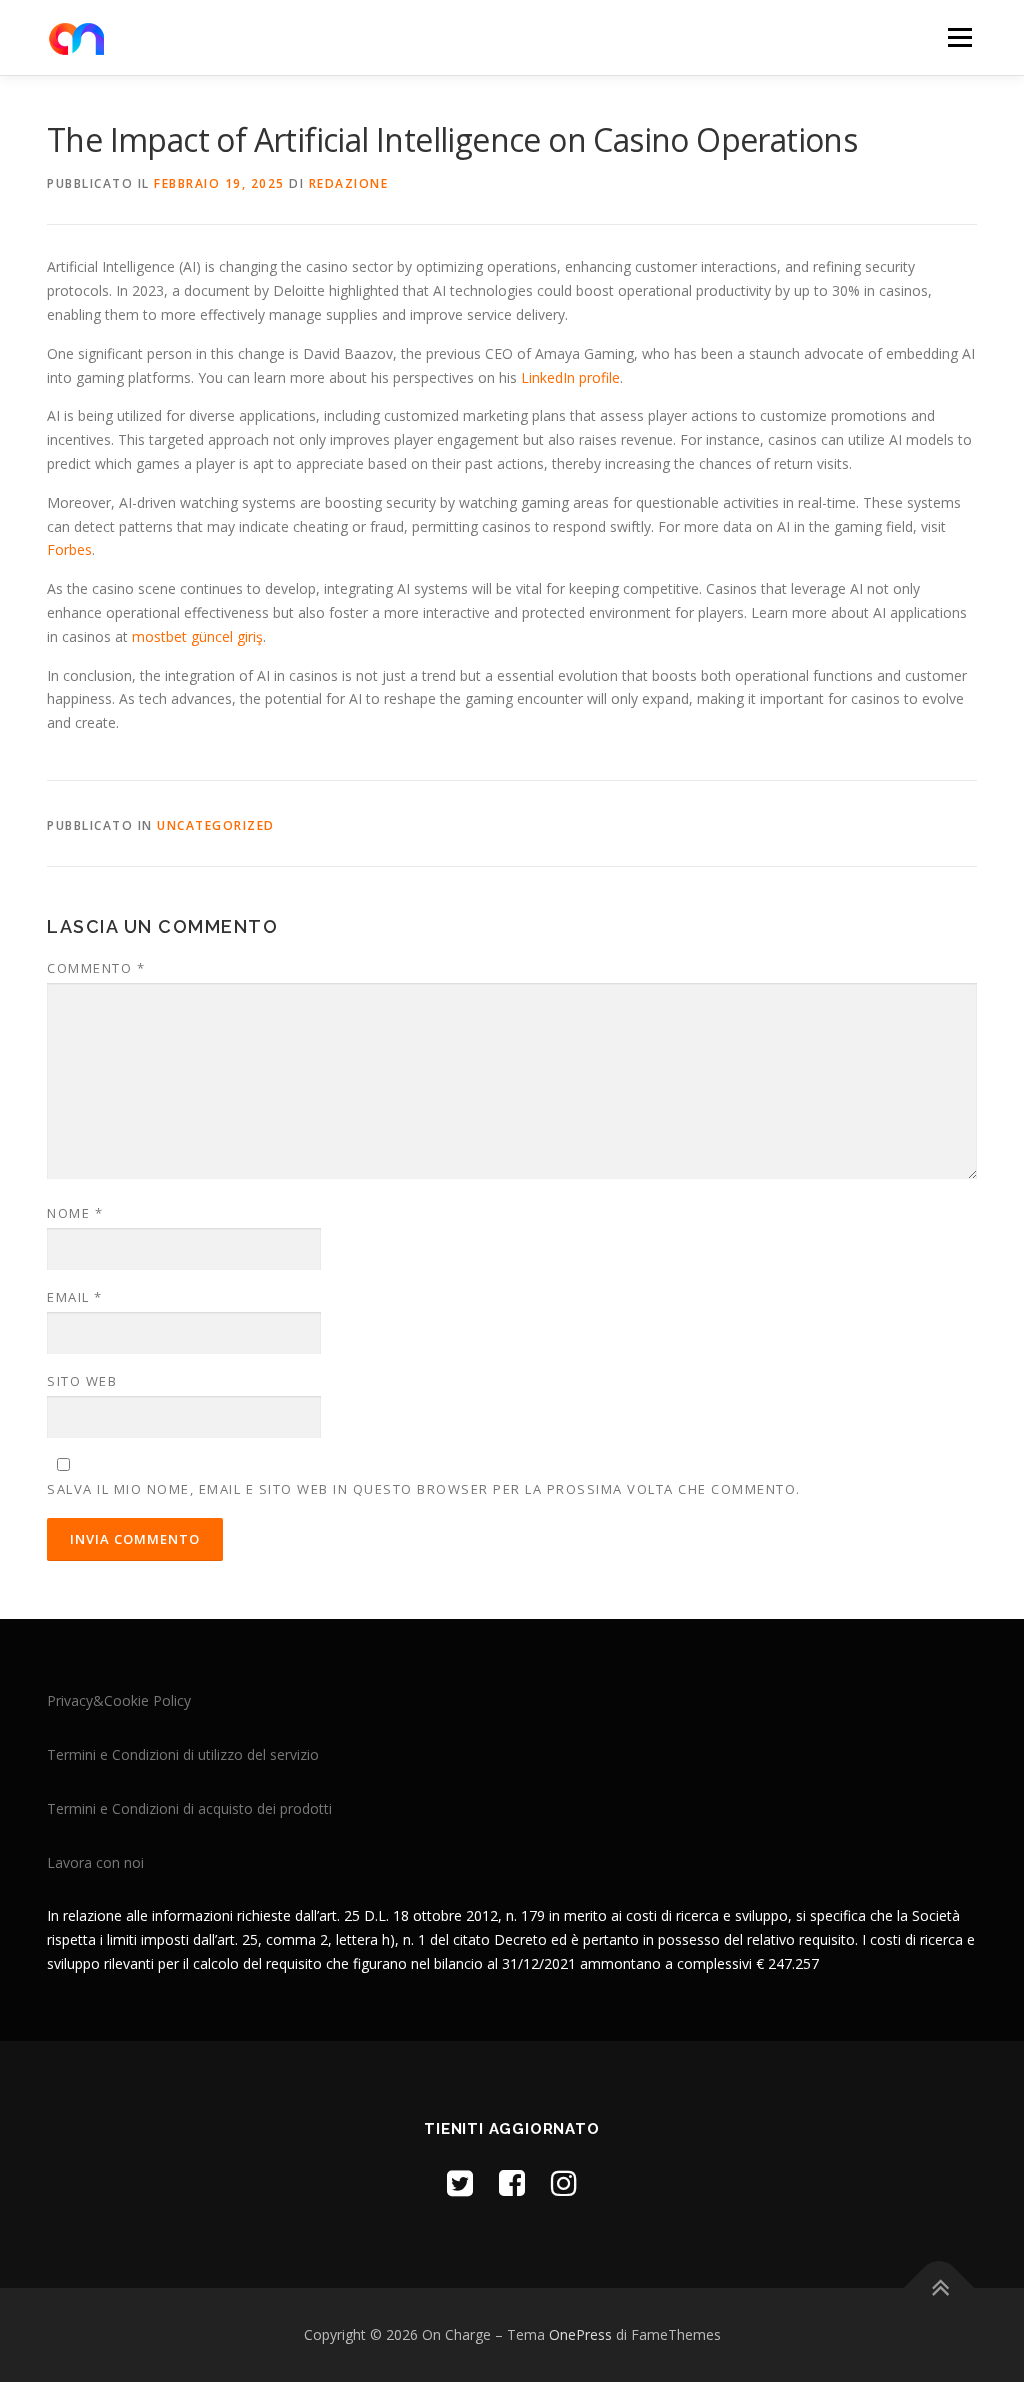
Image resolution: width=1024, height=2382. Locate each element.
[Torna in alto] (939, 2288)
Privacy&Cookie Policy (119, 1700)
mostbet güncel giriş (197, 636)
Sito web (82, 1381)
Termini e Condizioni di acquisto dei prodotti (189, 1808)
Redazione (349, 183)
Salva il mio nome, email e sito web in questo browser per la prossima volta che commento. (424, 1489)
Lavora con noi (95, 1862)
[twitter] (460, 2182)
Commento (96, 968)
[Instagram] (564, 2182)
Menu (959, 37)
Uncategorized (216, 825)
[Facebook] (512, 2182)
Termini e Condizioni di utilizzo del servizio (183, 1754)
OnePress (580, 2334)
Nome (75, 1213)
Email (75, 1297)
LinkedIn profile (570, 377)
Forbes (69, 549)
